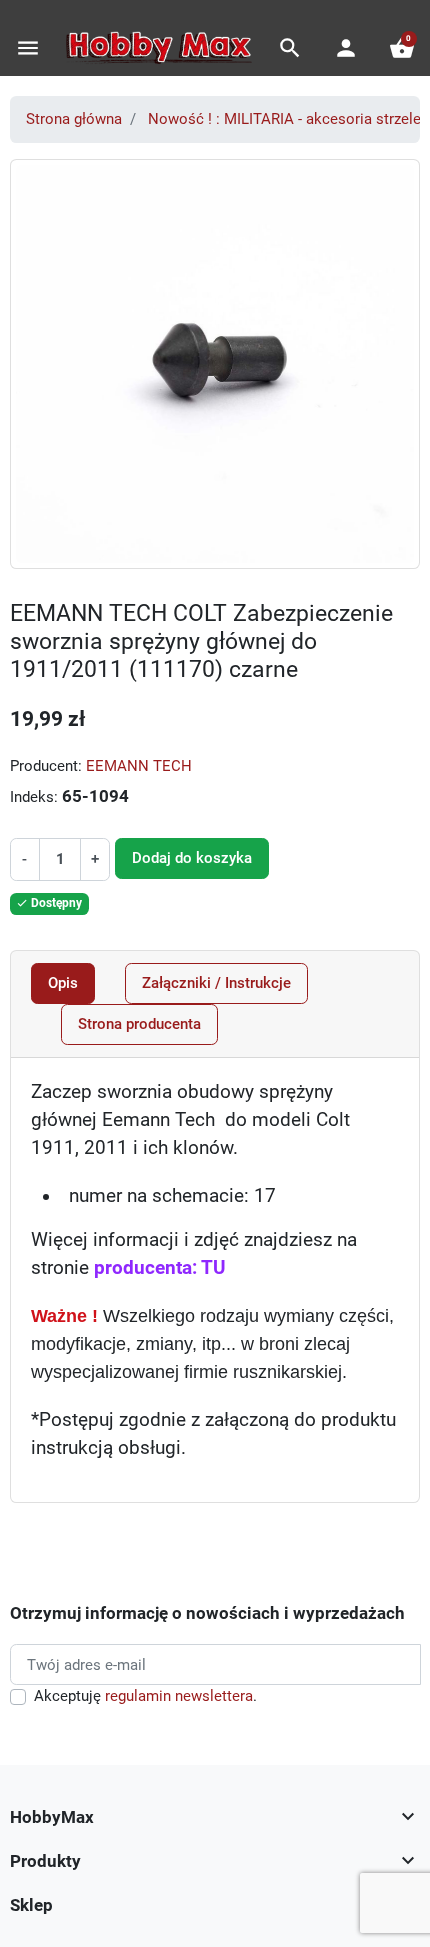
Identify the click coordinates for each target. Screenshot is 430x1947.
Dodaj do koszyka (192, 858)
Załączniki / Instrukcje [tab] (216, 983)
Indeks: (34, 797)
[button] (290, 48)
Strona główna (74, 119)
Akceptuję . (145, 1696)
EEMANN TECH (139, 766)
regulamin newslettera (179, 1696)
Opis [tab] (63, 983)
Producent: (46, 766)
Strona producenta (139, 1024)
